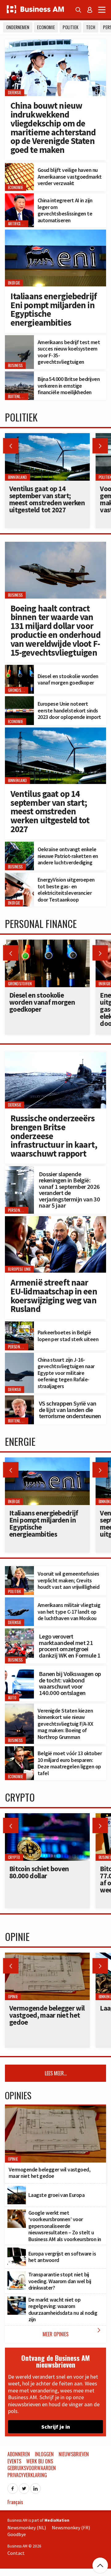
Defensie (15, 93)
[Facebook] (13, 2487)
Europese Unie (19, 1269)
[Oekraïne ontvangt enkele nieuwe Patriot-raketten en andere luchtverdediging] (19, 845)
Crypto (14, 1857)
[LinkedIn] (35, 2487)
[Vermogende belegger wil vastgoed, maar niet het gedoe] (47, 1956)
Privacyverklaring (27, 2475)
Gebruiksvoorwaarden (32, 2468)
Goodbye (17, 2534)
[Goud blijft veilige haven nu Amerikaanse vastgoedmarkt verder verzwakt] (19, 166)
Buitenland (17, 397)
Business (15, 365)
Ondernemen (18, 27)
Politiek (70, 27)
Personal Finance (23, 1210)
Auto (12, 1698)
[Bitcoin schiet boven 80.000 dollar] (47, 1817)
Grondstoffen (20, 690)
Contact (16, 2553)
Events (14, 2461)
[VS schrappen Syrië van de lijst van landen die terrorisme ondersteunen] (19, 1399)
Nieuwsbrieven (74, 2454)
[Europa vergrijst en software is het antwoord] (17, 2251)
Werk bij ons (40, 2461)
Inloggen (44, 2454)
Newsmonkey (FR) (71, 2528)
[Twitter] (24, 2487)
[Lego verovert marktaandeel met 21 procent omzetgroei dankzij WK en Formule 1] (19, 1632)
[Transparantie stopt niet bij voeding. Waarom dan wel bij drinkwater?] (17, 2275)
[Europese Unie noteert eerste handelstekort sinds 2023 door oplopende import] (19, 700)
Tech (91, 27)
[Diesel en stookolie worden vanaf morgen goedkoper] (19, 668)
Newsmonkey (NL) (27, 2528)
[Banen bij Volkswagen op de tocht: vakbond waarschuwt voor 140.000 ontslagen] (19, 1669)
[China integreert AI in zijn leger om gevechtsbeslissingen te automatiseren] (19, 197)
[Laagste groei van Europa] (17, 2189)
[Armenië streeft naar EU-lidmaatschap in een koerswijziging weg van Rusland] (55, 1220)
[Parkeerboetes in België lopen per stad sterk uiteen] (19, 1325)
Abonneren (19, 2454)
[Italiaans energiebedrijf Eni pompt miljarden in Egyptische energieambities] (55, 233)
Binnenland (18, 780)
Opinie (13, 1997)
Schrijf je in (56, 2427)
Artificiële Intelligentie (27, 224)
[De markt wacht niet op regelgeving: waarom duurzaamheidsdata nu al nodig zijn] (17, 2300)
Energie (14, 283)
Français (15, 2502)
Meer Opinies (73, 2332)
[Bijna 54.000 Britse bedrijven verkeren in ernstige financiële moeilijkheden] (19, 375)
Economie (46, 27)
